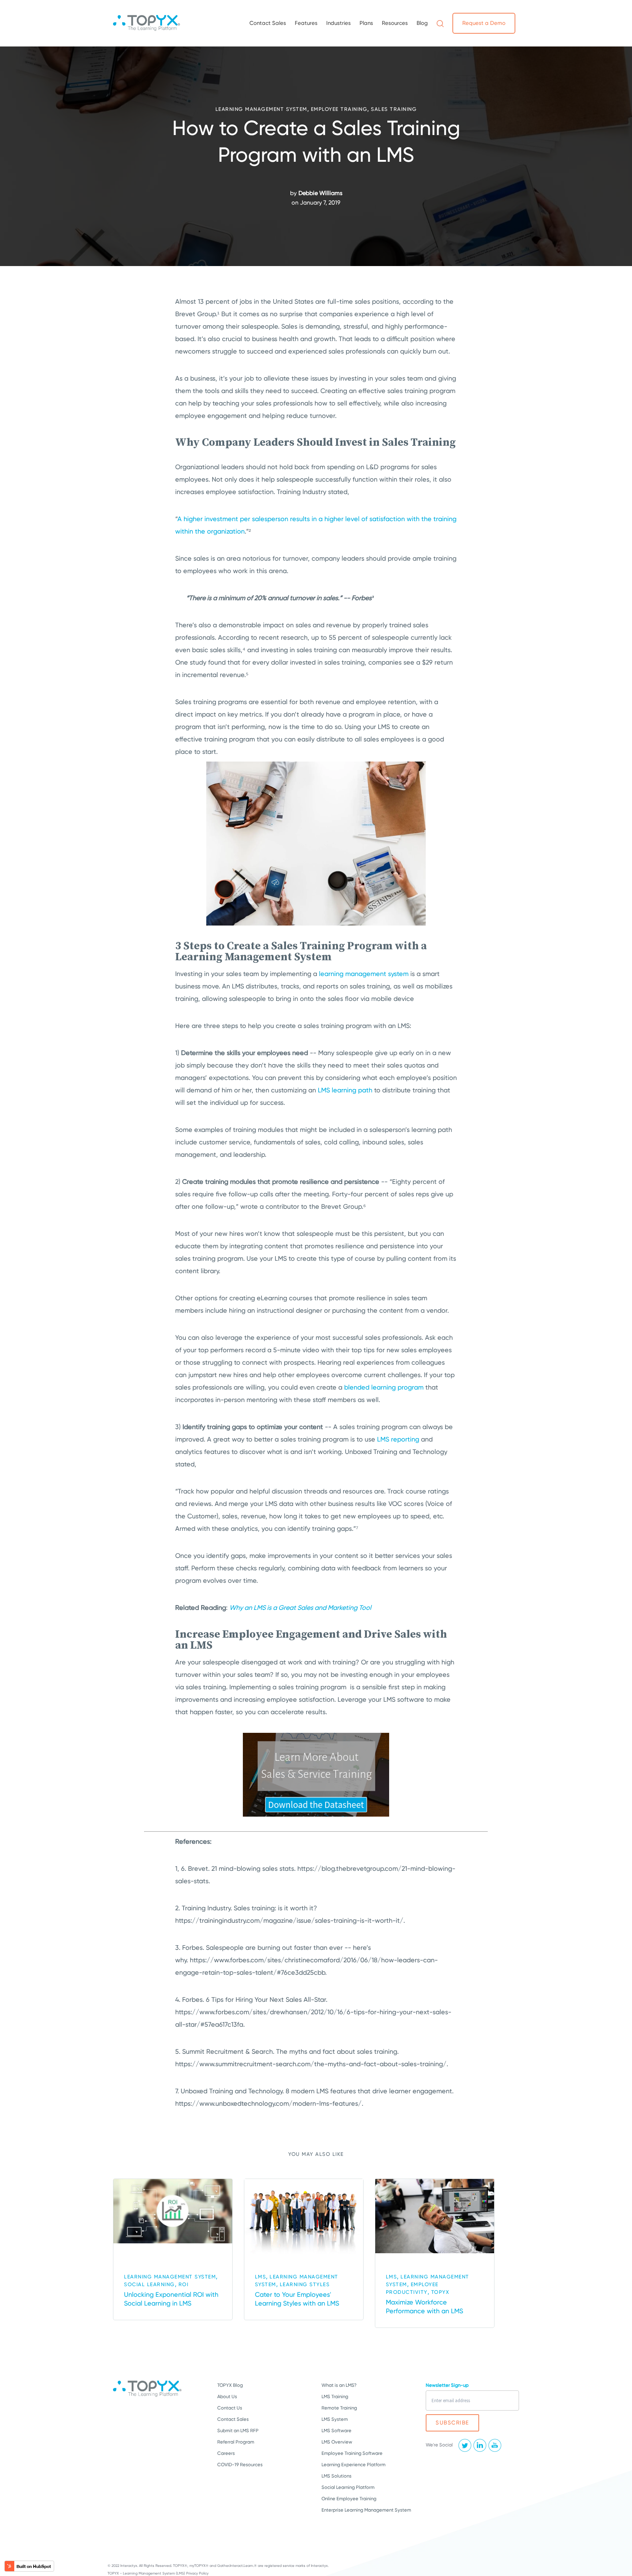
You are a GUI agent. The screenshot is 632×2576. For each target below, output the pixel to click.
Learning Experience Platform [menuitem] (353, 2465)
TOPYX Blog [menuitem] (230, 2385)
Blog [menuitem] (422, 23)
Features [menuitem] (306, 23)
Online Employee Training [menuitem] (349, 2499)
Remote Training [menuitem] (339, 2408)
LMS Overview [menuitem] (337, 2442)
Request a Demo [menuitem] (484, 23)
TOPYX (440, 2292)
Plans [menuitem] (366, 23)
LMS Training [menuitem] (335, 2396)
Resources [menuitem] (395, 23)
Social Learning (149, 2284)
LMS (261, 2277)
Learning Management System (261, 109)
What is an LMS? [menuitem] (339, 2385)
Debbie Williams (320, 193)
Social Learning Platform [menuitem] (348, 2487)
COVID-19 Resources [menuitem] (240, 2465)
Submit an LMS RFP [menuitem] (238, 2431)
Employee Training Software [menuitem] (352, 2453)
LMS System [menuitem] (335, 2419)
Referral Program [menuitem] (236, 2442)
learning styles (305, 2284)
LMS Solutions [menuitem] (336, 2476)
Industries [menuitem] (338, 23)
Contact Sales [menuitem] (268, 23)
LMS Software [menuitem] (336, 2431)
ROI (184, 2284)
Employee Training (339, 109)
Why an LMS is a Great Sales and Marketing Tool (300, 1607)
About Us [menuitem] (227, 2396)
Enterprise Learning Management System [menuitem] (366, 2510)
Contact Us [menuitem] (230, 2408)
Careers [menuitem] (226, 2453)
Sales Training (394, 109)
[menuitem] (440, 23)
